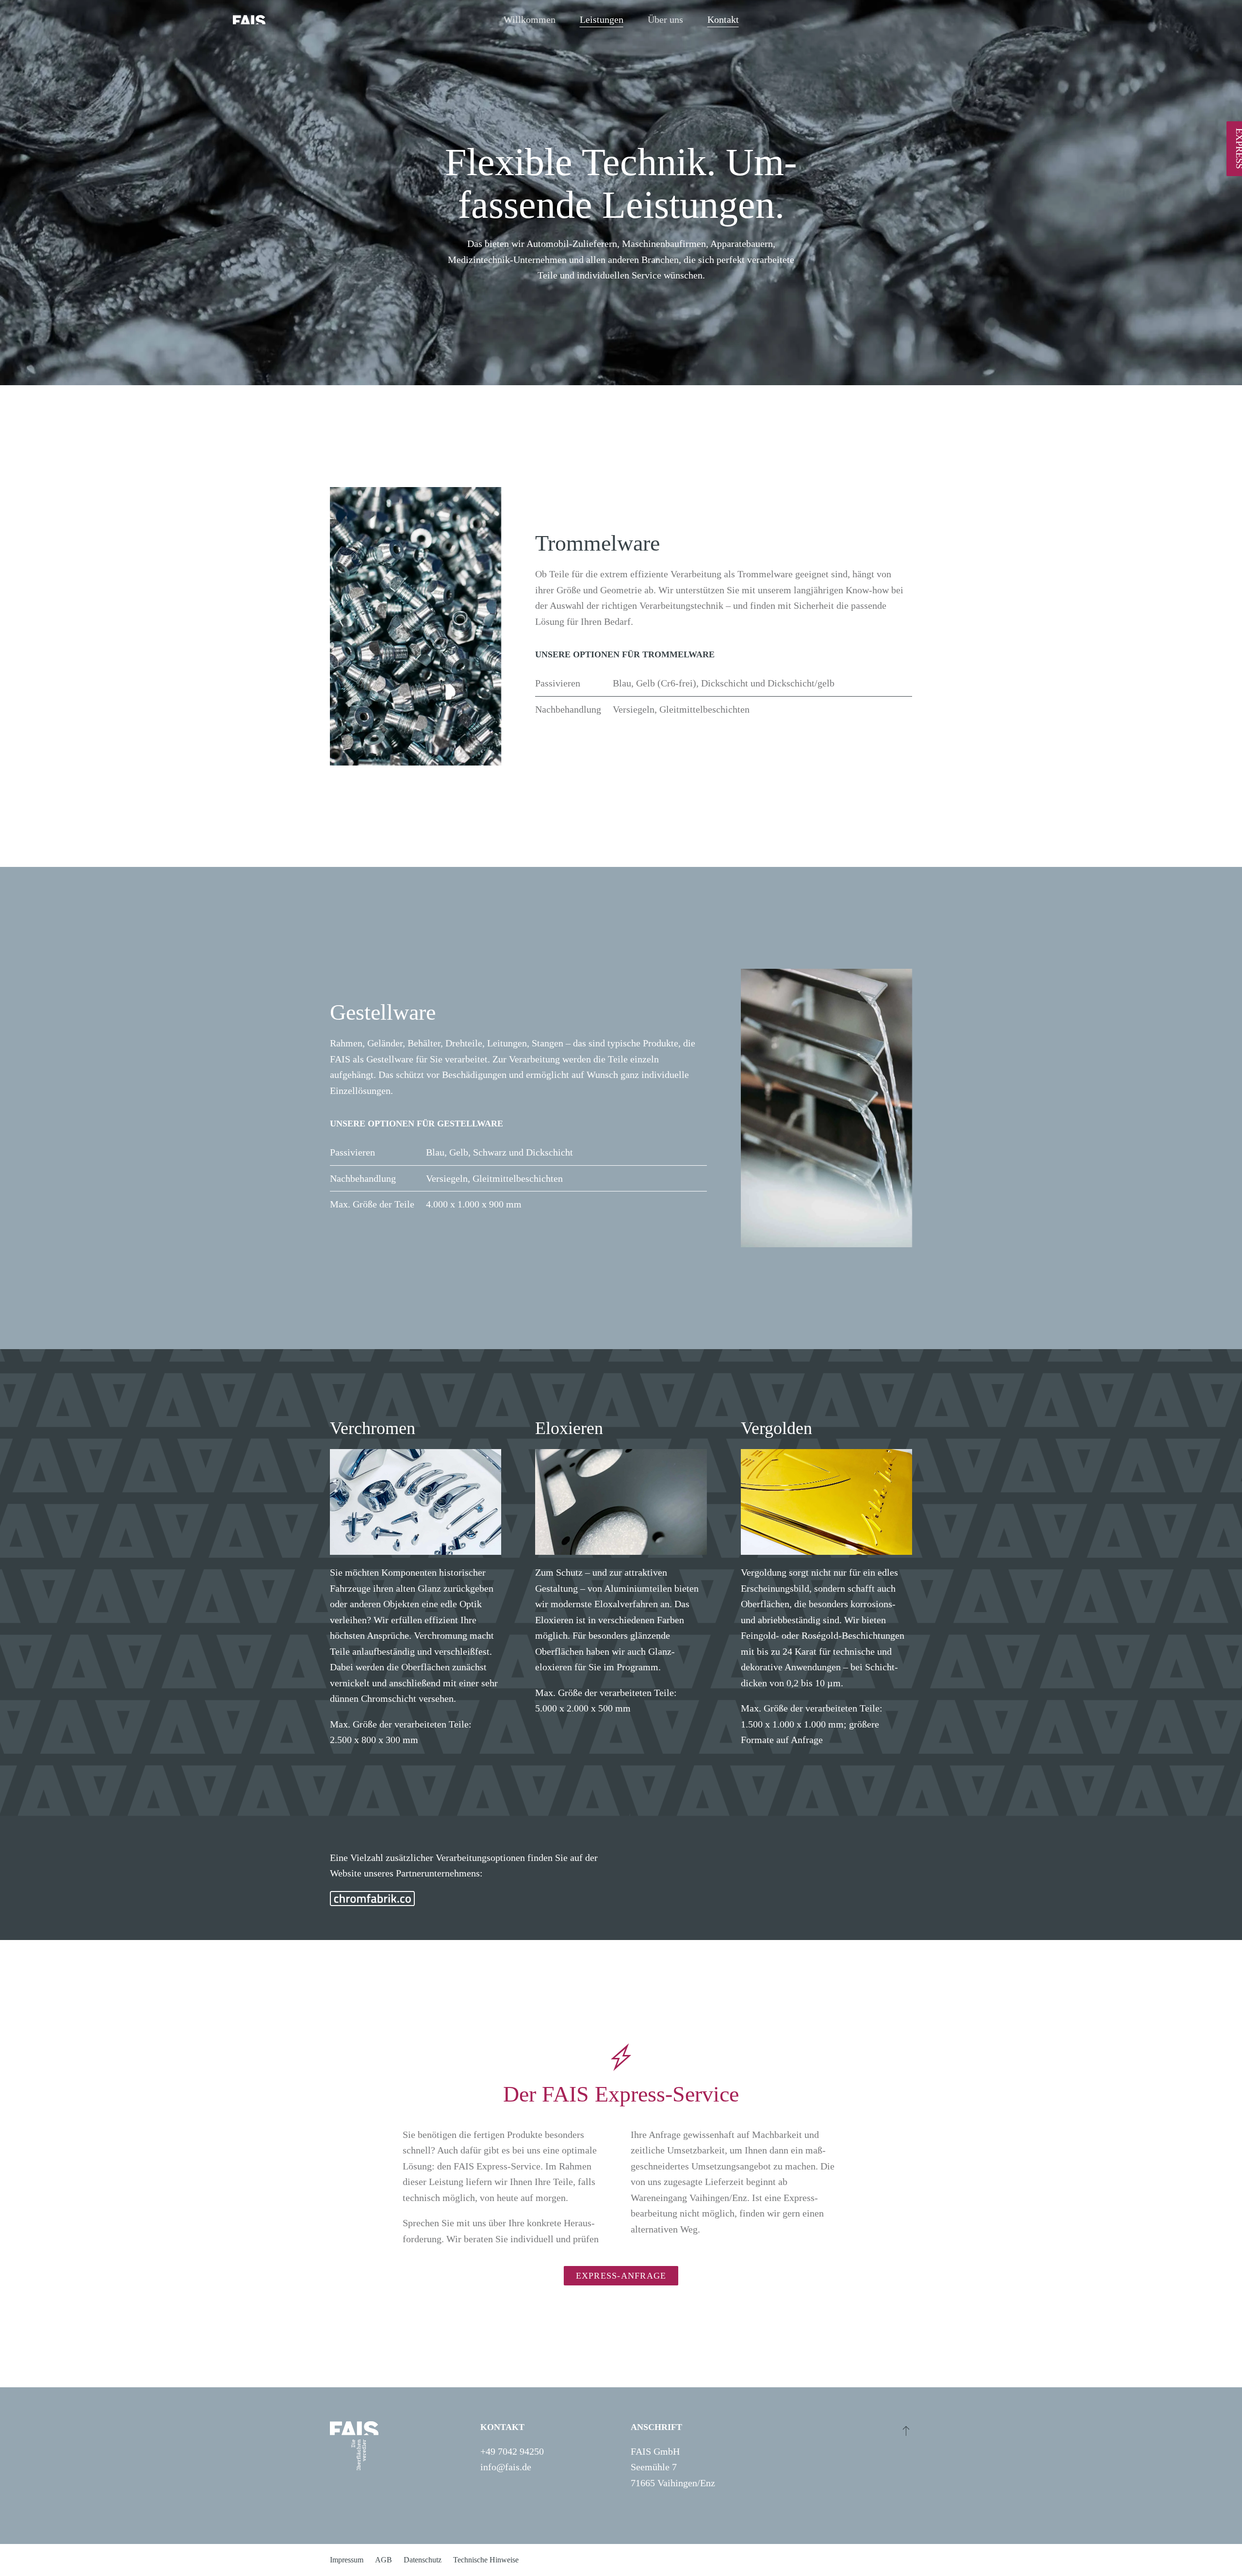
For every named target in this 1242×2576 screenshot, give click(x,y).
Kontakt (723, 19)
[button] (906, 2430)
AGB (384, 2560)
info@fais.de (506, 2467)
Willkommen (530, 19)
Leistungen (602, 19)
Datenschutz (423, 2560)
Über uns (665, 19)
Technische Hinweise (486, 2560)
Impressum (347, 2560)
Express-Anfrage (621, 2276)
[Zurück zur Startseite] (249, 19)
